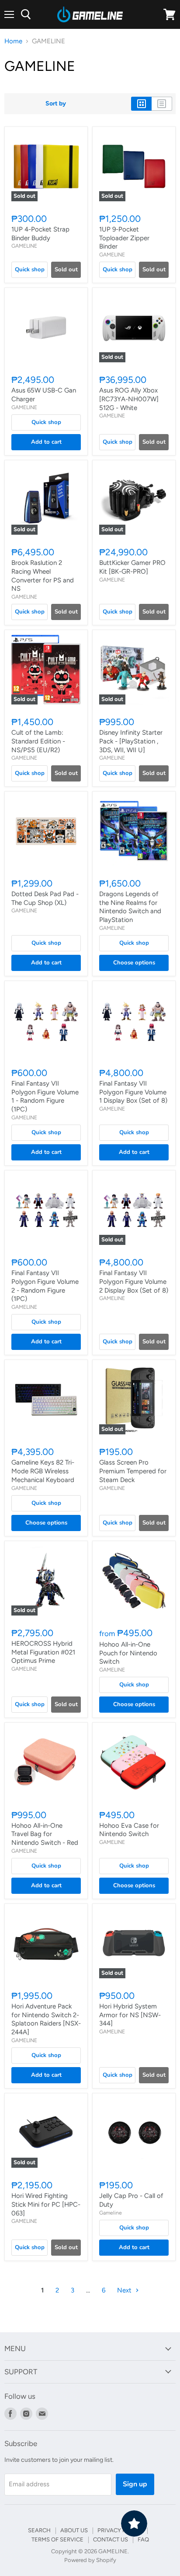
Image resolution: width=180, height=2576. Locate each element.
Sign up (135, 2484)
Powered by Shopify (90, 2560)
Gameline (111, 2213)
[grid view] (141, 104)
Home (13, 41)
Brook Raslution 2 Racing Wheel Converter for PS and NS (43, 576)
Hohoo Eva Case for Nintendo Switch (129, 1830)
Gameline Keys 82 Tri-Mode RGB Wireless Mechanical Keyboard (43, 1471)
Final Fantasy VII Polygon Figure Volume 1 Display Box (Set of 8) (133, 1092)
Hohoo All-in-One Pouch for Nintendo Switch (128, 1653)
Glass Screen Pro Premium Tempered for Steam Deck (133, 1471)
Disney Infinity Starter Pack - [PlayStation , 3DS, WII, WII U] (131, 741)
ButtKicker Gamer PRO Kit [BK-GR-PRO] (132, 567)
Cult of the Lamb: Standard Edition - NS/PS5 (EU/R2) (38, 741)
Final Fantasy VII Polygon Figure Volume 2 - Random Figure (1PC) (45, 1286)
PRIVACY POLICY (120, 2530)
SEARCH (39, 2530)
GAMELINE (24, 246)
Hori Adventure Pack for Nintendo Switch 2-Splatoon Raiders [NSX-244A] (46, 2019)
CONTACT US (111, 2539)
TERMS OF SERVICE (57, 2539)
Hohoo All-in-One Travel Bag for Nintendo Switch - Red (45, 1834)
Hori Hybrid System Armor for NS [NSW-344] (130, 2015)
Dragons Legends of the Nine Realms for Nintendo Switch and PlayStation (130, 907)
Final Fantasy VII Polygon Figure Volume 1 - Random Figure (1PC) (45, 1096)
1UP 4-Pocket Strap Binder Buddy (40, 234)
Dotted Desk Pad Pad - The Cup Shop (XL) (45, 898)
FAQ (143, 2539)
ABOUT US (74, 2530)
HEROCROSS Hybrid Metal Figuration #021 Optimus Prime (43, 1652)
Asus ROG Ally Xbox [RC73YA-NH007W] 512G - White (129, 399)
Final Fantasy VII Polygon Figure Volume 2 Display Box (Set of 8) (134, 1281)
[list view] (162, 104)
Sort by (56, 104)
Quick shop (30, 270)
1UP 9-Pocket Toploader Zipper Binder (124, 238)
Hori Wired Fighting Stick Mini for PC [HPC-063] (46, 2204)
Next (125, 2290)
